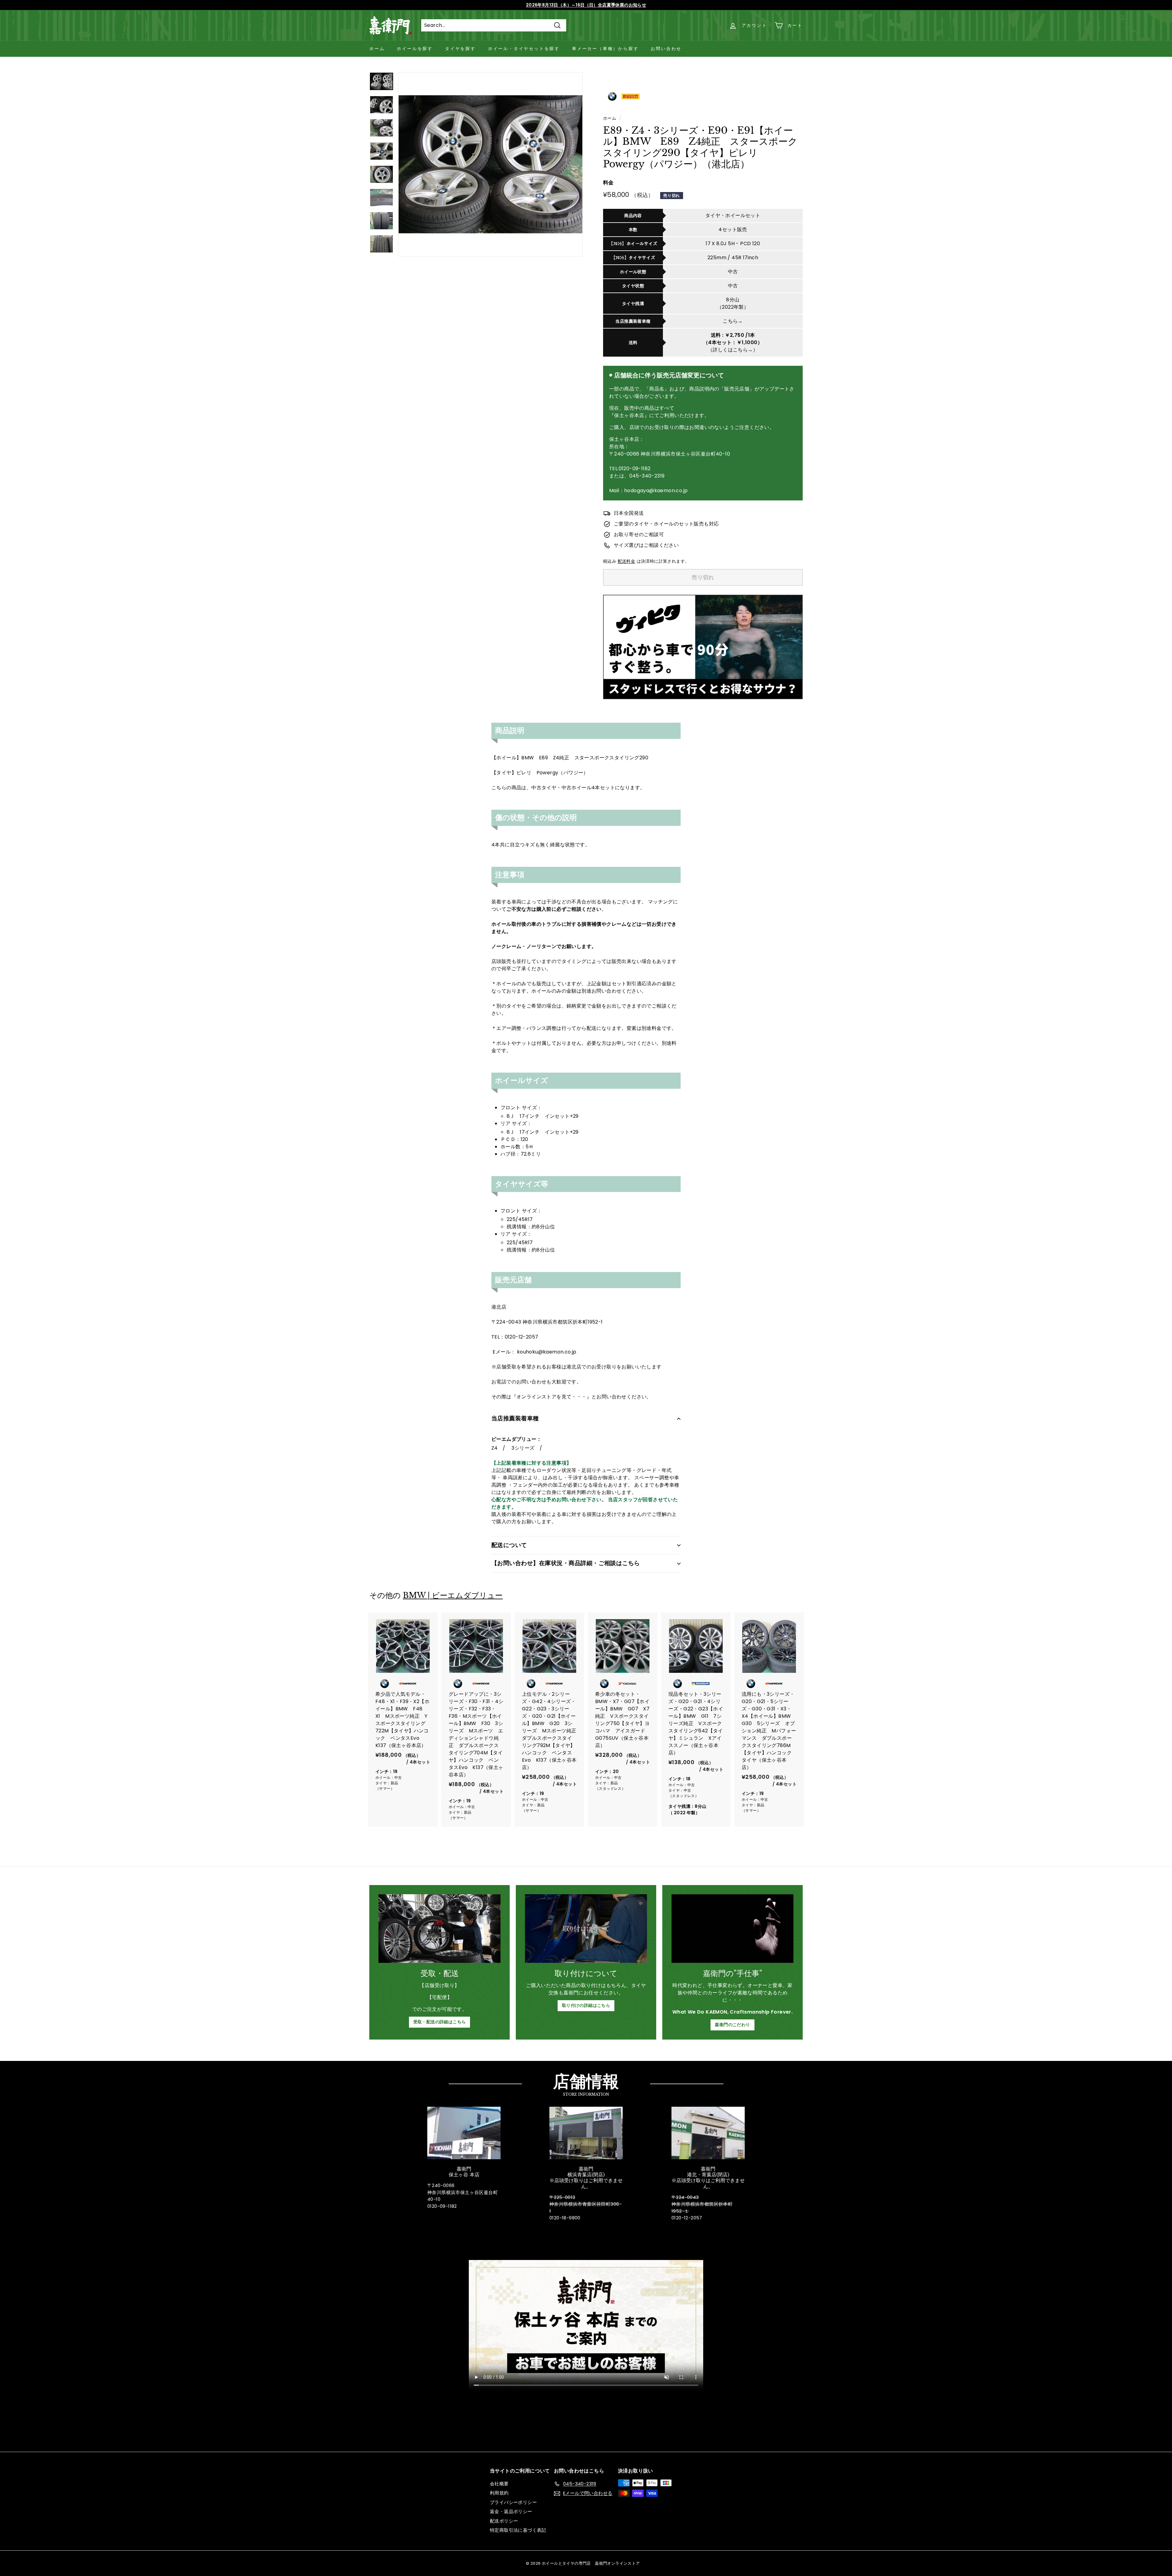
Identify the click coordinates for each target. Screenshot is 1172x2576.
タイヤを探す (460, 49)
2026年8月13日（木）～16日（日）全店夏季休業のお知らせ (586, 5)
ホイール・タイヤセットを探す (524, 49)
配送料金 (627, 561)
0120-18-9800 (565, 2218)
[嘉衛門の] (733, 1929)
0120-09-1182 (442, 2206)
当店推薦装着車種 (515, 1418)
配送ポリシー (504, 2521)
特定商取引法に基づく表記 (518, 2530)
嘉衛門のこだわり (732, 2025)
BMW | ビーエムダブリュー (453, 1595)
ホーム (377, 49)
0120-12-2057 (687, 2218)
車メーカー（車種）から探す (605, 49)
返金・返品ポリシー (511, 2511)
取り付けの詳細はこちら (586, 2005)
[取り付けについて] (586, 1929)
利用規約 (499, 2493)
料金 (608, 183)
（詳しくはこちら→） (733, 350)
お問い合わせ (666, 49)
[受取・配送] (440, 1929)
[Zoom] (490, 164)
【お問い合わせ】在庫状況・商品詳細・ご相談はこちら (566, 1563)
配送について (509, 1545)
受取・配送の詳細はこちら (440, 2022)
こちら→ (733, 321)
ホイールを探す (415, 49)
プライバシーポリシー (513, 2502)
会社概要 (499, 2484)
